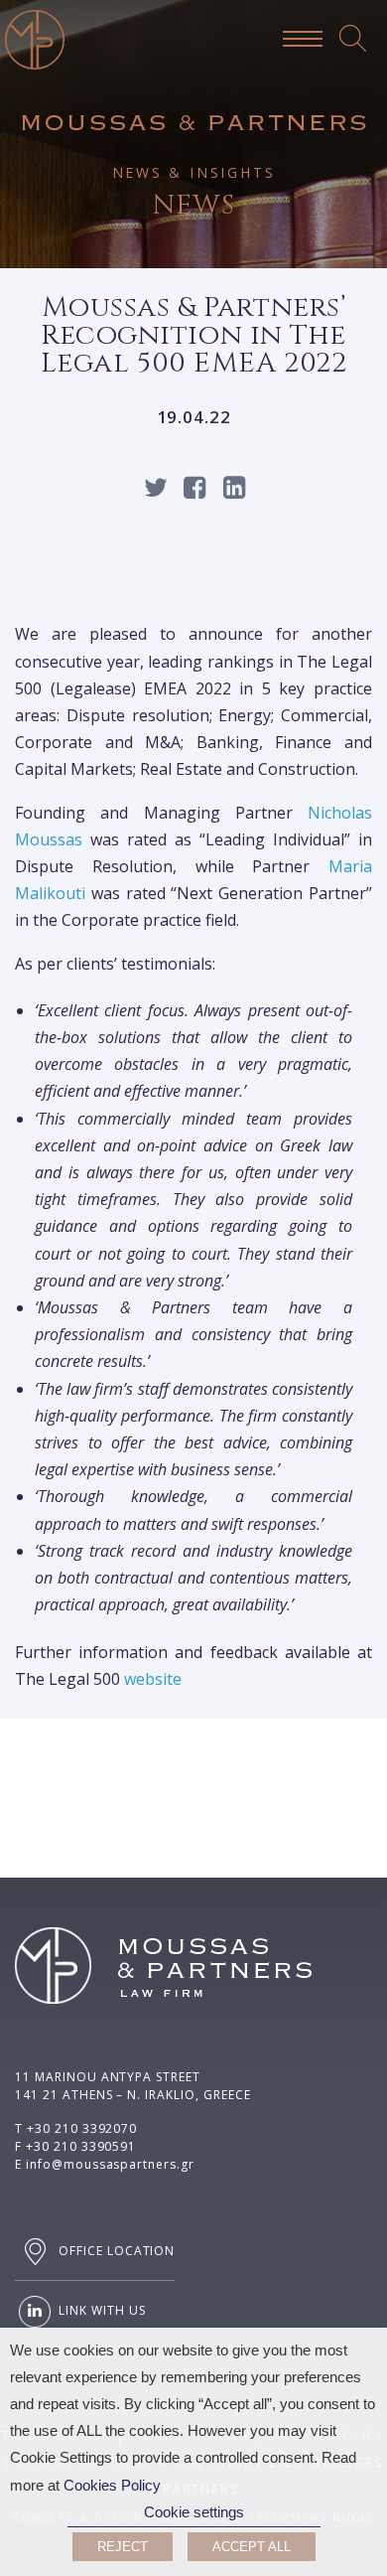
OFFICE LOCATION (115, 2251)
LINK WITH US (100, 2310)
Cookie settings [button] (194, 2512)
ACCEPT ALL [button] (252, 2547)
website (153, 1679)
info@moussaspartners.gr (110, 2164)
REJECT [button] (123, 2547)
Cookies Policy (112, 2486)
